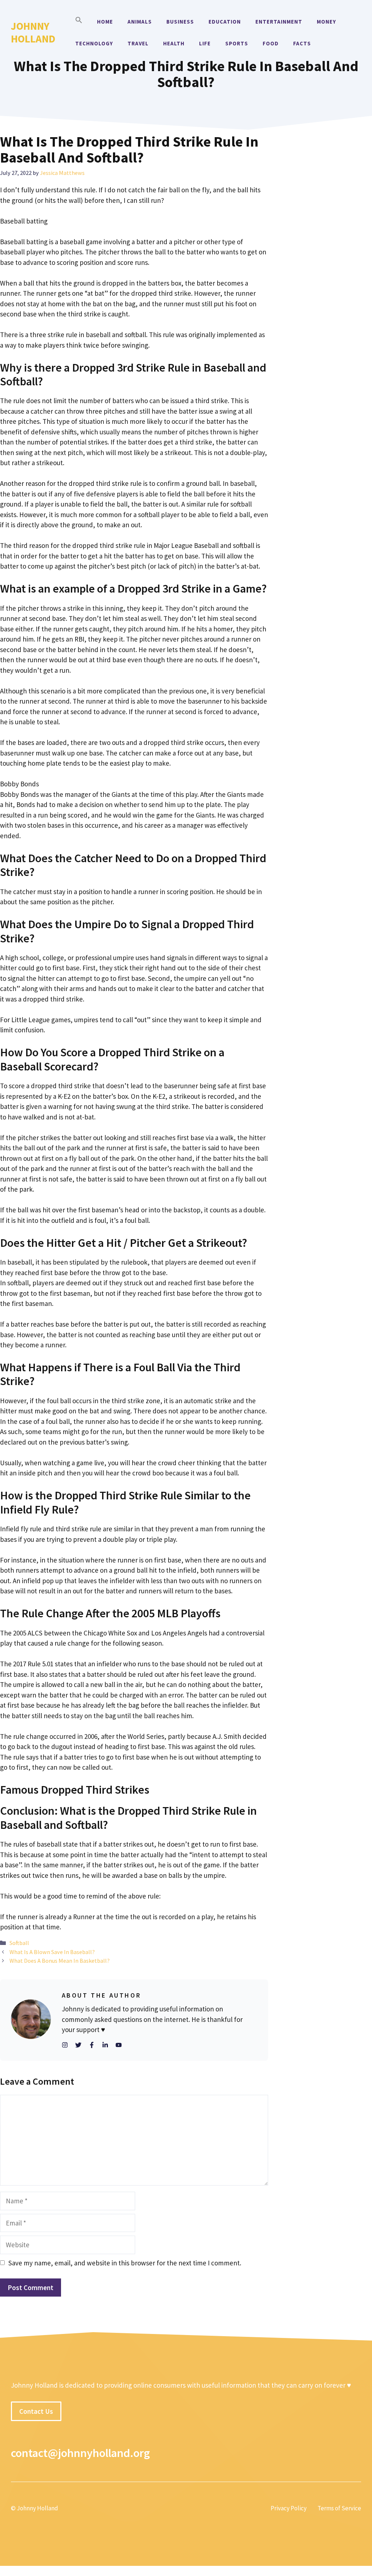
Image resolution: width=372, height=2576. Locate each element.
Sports (237, 43)
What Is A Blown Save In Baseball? (52, 1952)
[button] (79, 22)
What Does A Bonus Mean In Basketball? (60, 1961)
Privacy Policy (289, 2508)
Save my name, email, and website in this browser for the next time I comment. (125, 2263)
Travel (138, 43)
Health (174, 43)
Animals (140, 22)
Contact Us (36, 2411)
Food (271, 43)
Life (205, 43)
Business (180, 22)
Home (105, 22)
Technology (94, 43)
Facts (302, 43)
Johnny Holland (33, 32)
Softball (19, 1943)
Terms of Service (339, 2508)
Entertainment (279, 22)
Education (225, 22)
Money (326, 22)
